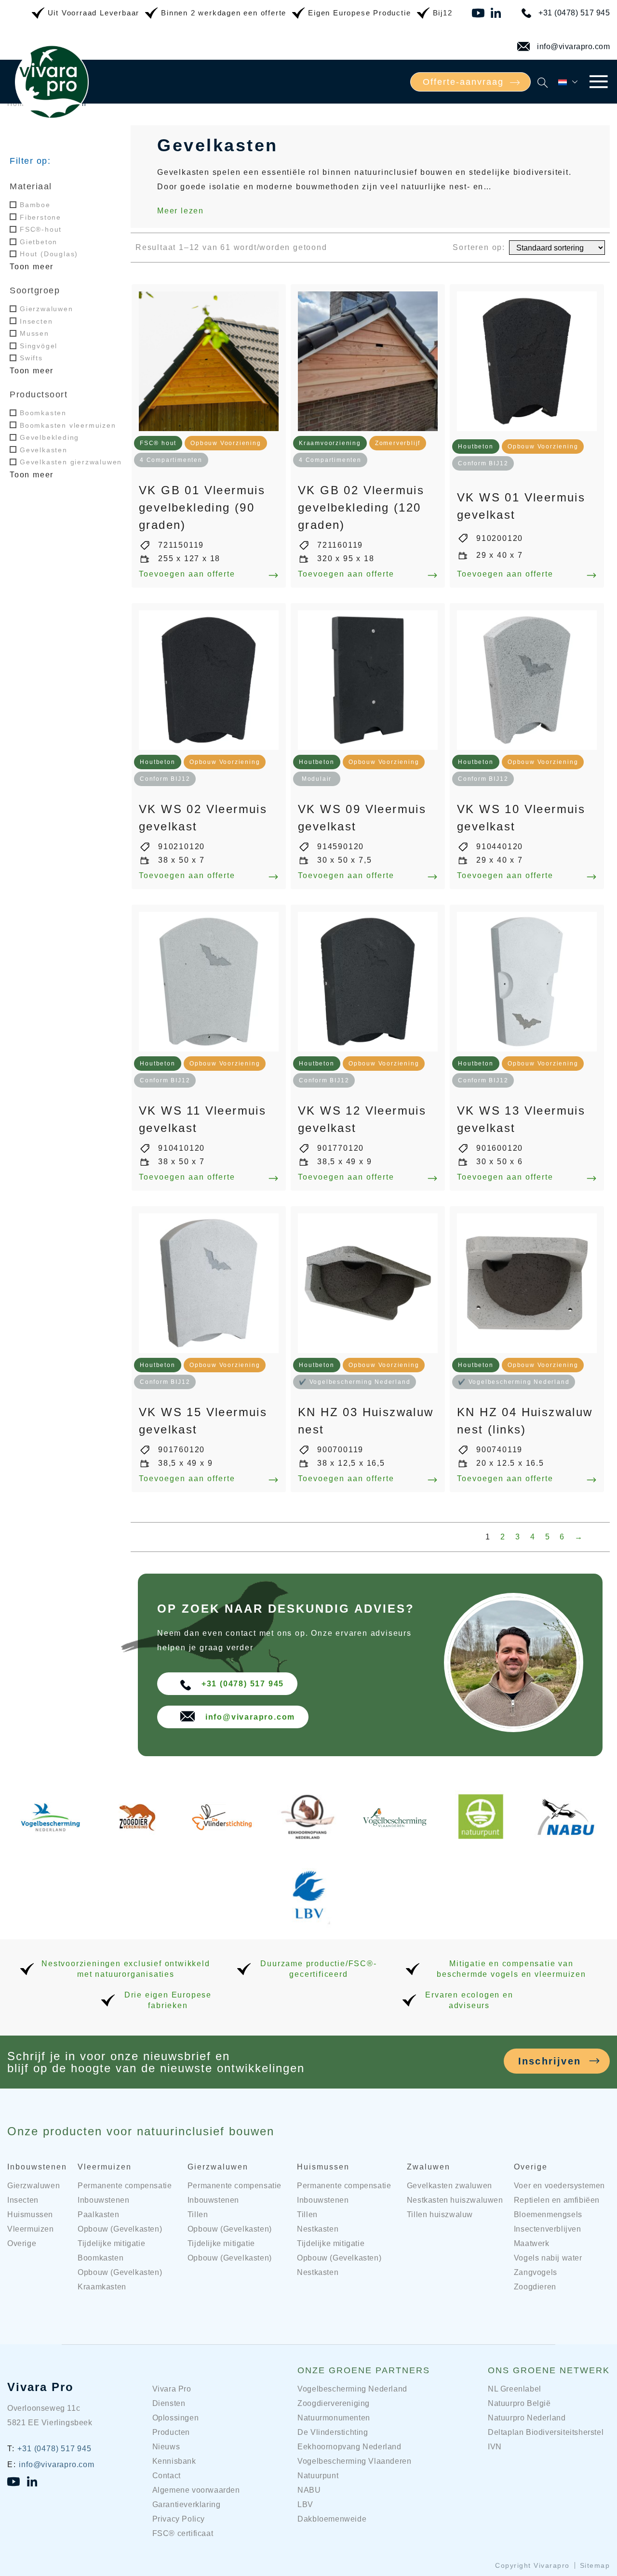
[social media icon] (478, 13)
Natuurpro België (519, 2403)
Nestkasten (318, 2229)
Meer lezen (181, 211)
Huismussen (30, 2215)
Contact (167, 2476)
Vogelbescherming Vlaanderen (354, 2461)
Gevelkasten (44, 449)
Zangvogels (536, 2272)
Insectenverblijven (548, 2229)
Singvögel (39, 346)
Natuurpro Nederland (527, 2418)
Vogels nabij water (548, 2258)
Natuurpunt (318, 2476)
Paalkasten (98, 2215)
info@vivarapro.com (573, 46)
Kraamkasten (102, 2287)
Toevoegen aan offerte (187, 574)
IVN (495, 2447)
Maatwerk (532, 2243)
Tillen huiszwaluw (440, 2215)
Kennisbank (174, 2461)
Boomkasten (43, 413)
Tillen (198, 2215)
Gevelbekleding (49, 437)
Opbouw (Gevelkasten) (120, 2229)
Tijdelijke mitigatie (111, 2243)
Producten (171, 2432)
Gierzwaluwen (47, 309)
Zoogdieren (535, 2287)
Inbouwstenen (37, 2167)
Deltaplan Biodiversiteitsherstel (546, 2432)
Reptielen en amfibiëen (557, 2200)
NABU (309, 2490)
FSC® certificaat (183, 2533)
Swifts (31, 358)
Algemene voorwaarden (196, 2490)
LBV (305, 2504)
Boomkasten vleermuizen (68, 425)
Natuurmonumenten (334, 2418)
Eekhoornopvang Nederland (349, 2447)
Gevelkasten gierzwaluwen (71, 462)
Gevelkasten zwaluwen (449, 2186)
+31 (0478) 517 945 (574, 13)
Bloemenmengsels (548, 2215)
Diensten (169, 2403)
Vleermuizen (31, 2229)
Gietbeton (39, 242)
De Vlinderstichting (333, 2432)
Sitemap (595, 2565)
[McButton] (598, 82)
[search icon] (543, 82)
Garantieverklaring (187, 2504)
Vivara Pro (40, 2387)
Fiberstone (40, 217)
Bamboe (35, 205)
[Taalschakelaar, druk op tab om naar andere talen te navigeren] (569, 82)
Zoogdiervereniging (334, 2403)
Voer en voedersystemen (559, 2186)
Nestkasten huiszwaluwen (455, 2200)
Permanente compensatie (125, 2186)
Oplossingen (176, 2418)
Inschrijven (550, 2061)
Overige (22, 2243)
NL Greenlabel (515, 2389)
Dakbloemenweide (332, 2519)
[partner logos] (50, 1835)
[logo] (52, 119)
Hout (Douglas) (49, 254)
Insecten (36, 321)
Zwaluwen (429, 2167)
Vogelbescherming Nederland (352, 2389)
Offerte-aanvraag (463, 82)
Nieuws (166, 2447)
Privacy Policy (179, 2519)
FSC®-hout (41, 229)
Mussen (34, 333)
